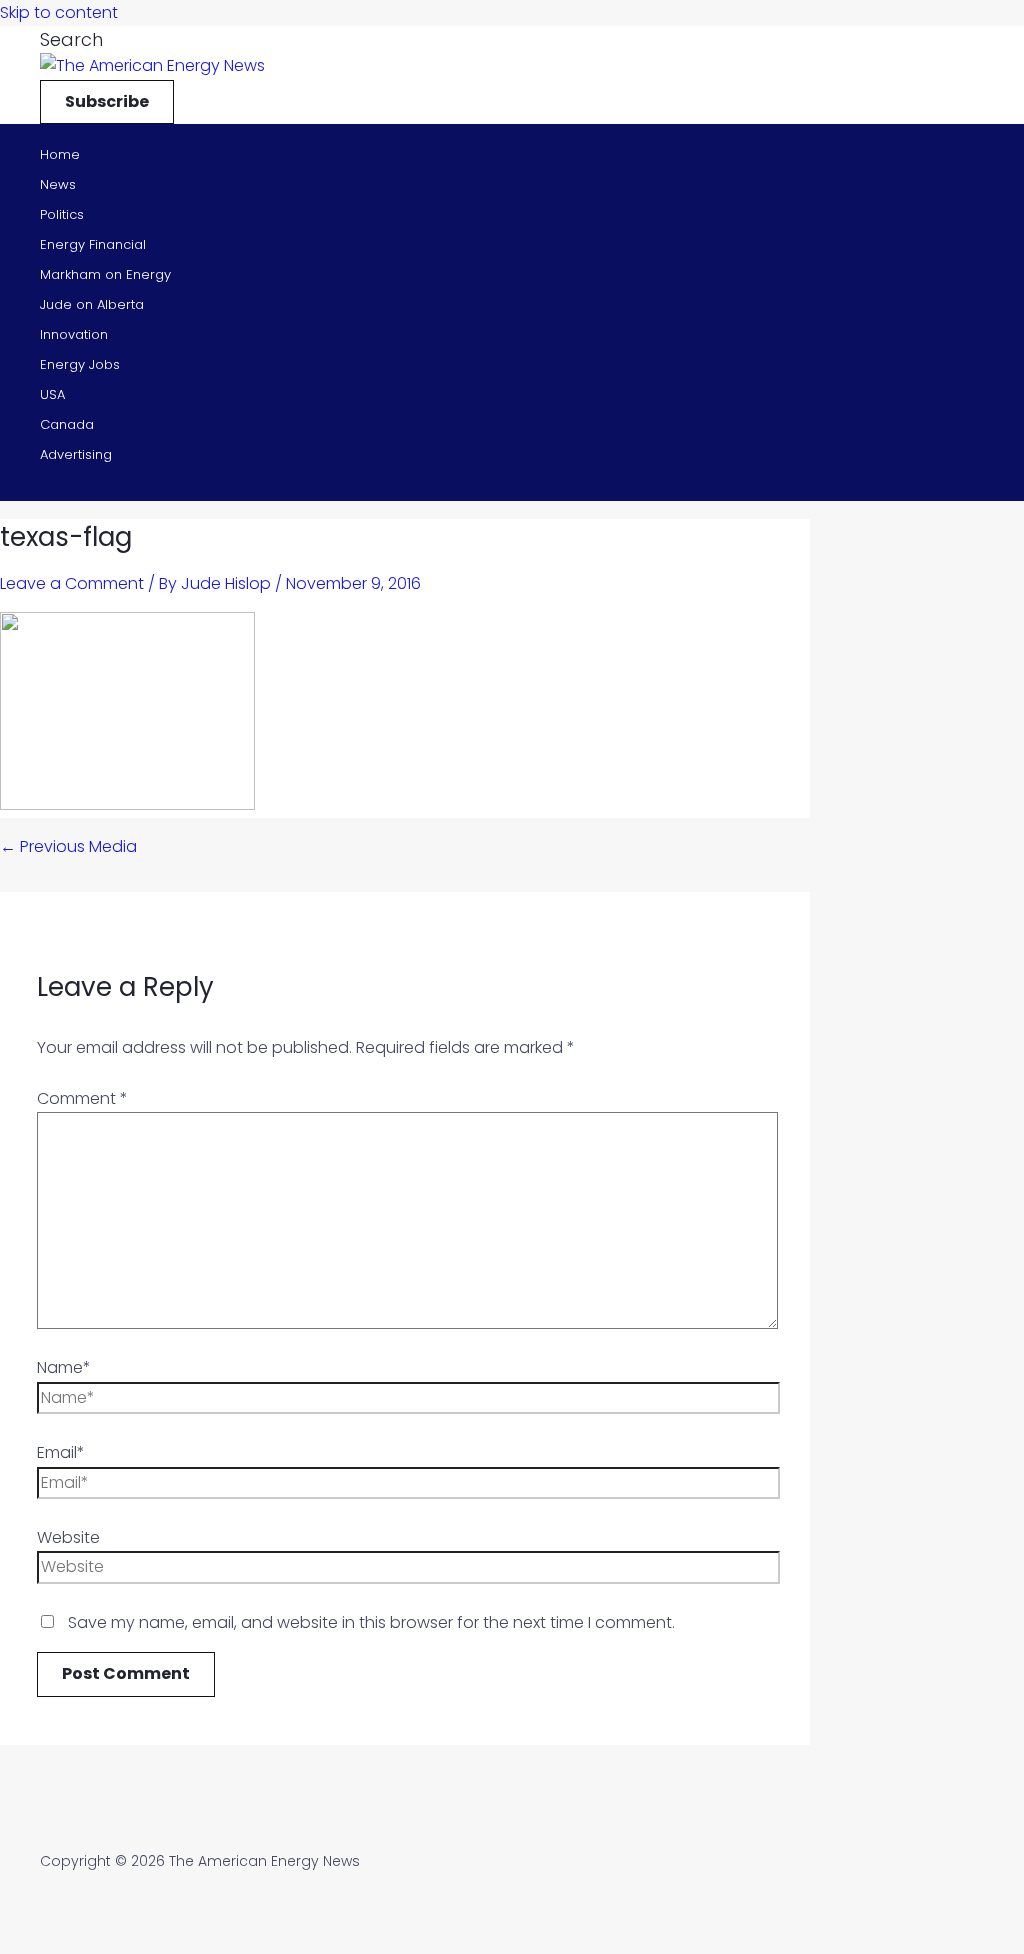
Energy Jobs (80, 364)
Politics (62, 214)
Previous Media (68, 846)
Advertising (76, 454)
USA (52, 394)
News (58, 184)
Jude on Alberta (92, 304)
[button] (71, 39)
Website (68, 1537)
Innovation (74, 334)
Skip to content (59, 12)
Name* (64, 1367)
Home (60, 154)
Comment (82, 1098)
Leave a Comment (72, 583)
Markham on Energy (105, 274)
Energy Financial (93, 244)
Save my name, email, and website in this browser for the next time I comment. (371, 1622)
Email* (61, 1452)
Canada (67, 424)
